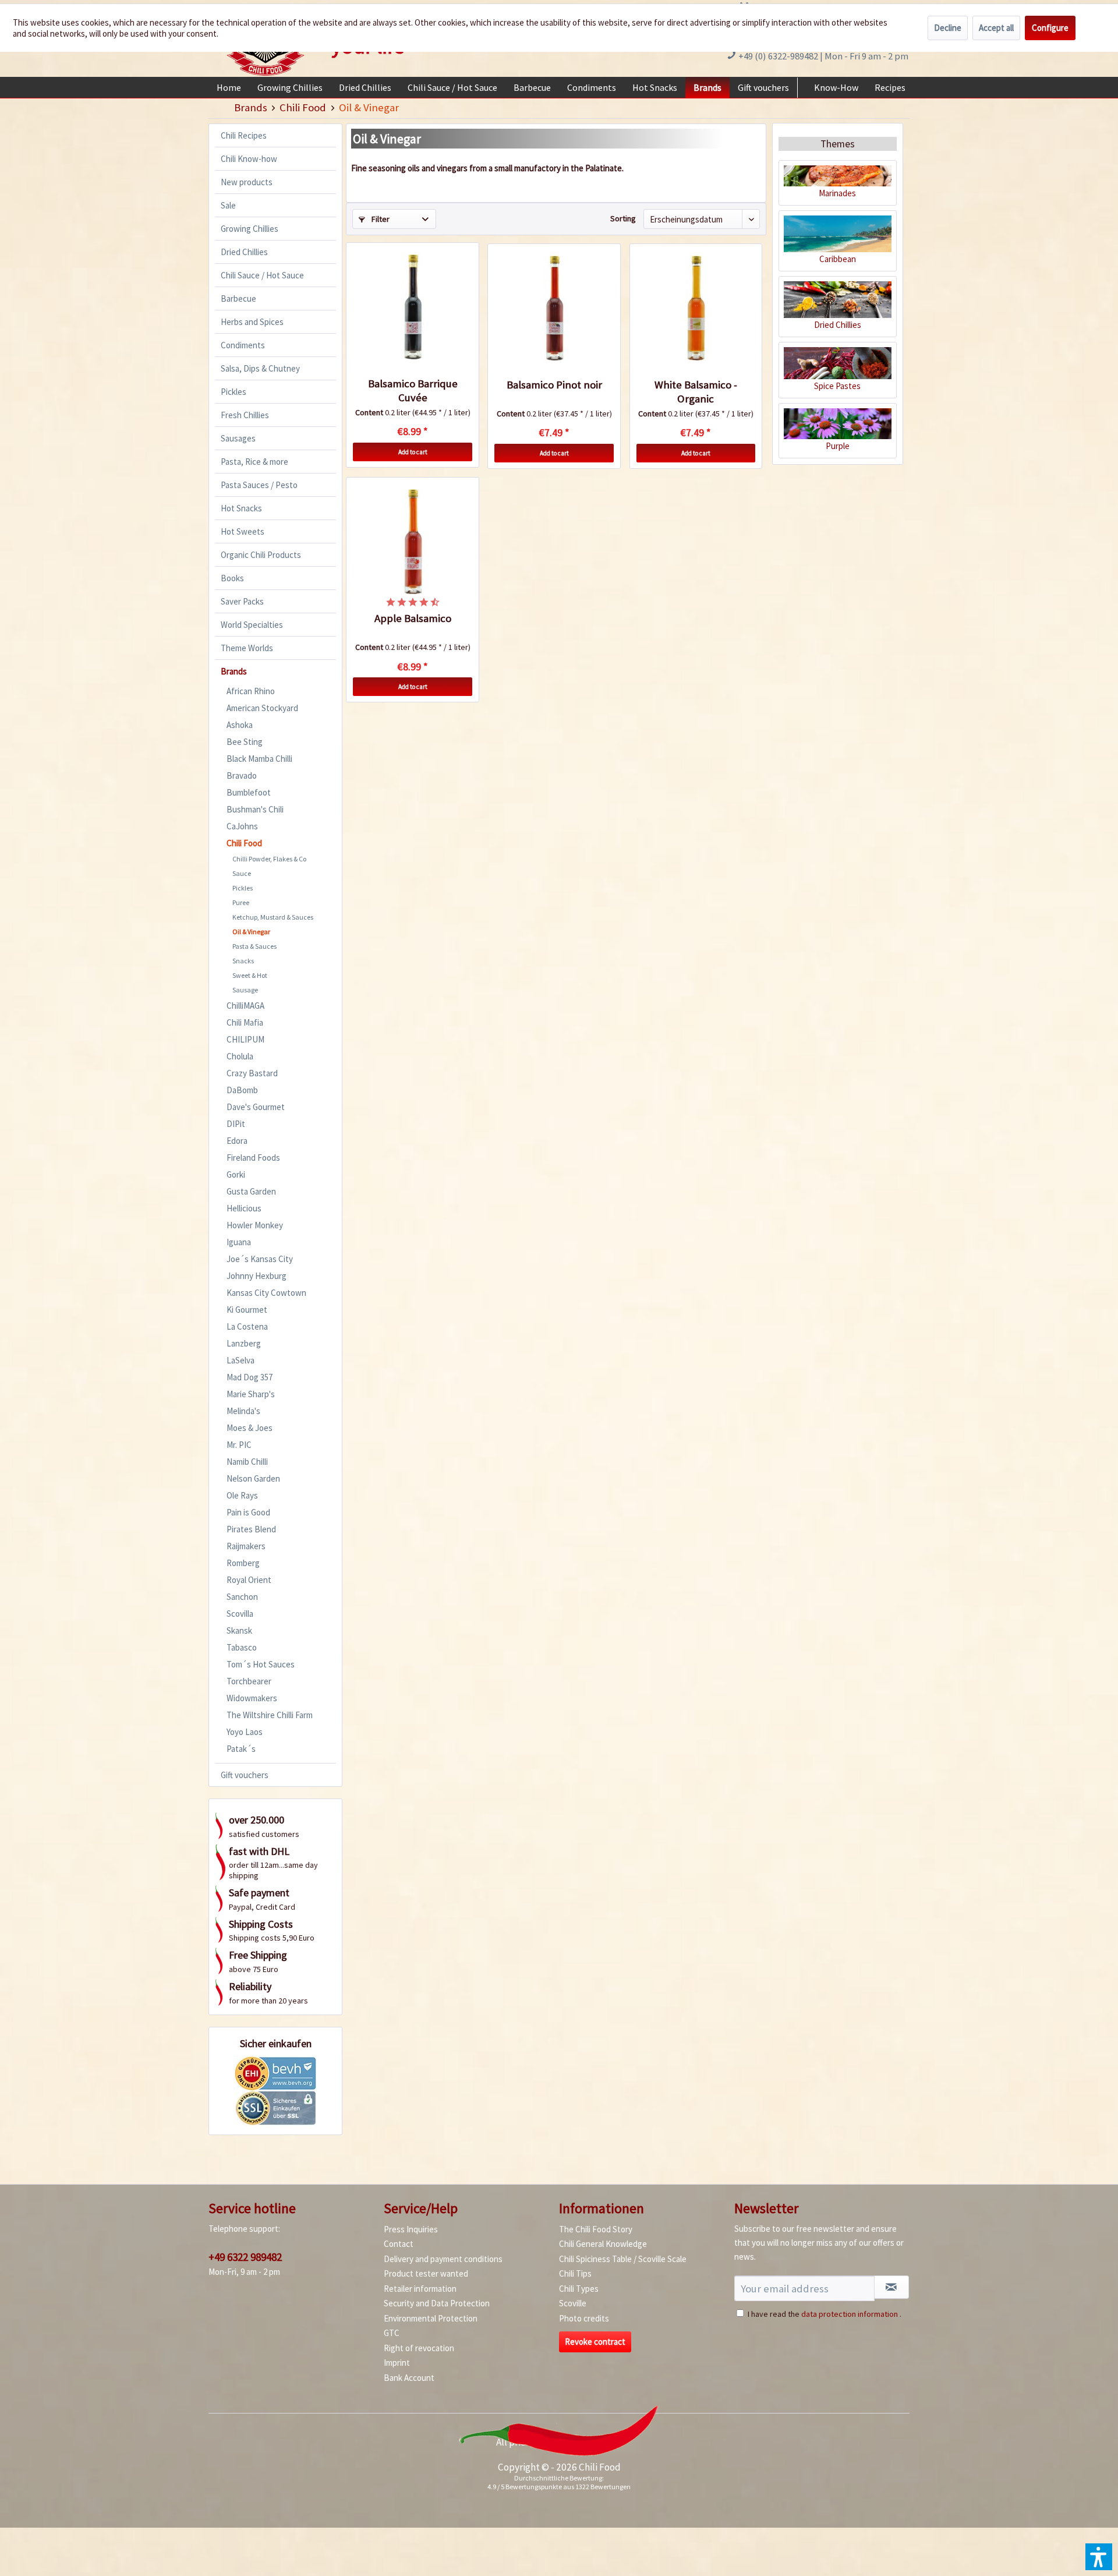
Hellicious (244, 1208)
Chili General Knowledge (603, 2244)
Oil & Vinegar (251, 932)
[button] (1099, 2557)
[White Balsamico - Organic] (696, 308)
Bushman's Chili (255, 809)
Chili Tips (575, 2273)
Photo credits (584, 2318)
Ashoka (240, 725)
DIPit (236, 1124)
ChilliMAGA (245, 1006)
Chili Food (244, 843)
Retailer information (420, 2289)
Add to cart (413, 452)
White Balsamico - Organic (696, 392)
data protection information (850, 2314)
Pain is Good (248, 1512)
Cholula (240, 1056)
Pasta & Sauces (254, 946)
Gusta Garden (251, 1191)
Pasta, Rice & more (254, 462)
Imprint (397, 2363)
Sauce (242, 873)
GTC (392, 2333)
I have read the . (825, 2314)
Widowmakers (252, 1698)
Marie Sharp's (251, 1394)
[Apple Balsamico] (412, 542)
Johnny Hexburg (256, 1276)
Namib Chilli (247, 1462)
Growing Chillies (250, 229)
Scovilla (240, 1614)
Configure (1050, 28)
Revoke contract (595, 2342)
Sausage (245, 990)
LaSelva (240, 1360)
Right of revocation (419, 2348)
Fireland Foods (253, 1158)
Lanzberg (244, 1343)
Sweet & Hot (250, 975)
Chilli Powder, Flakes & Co (269, 859)
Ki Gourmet (247, 1310)
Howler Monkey (255, 1225)
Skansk (239, 1630)
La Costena (247, 1326)
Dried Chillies (244, 252)
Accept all (996, 28)
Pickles (233, 392)
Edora (237, 1141)
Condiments (243, 345)
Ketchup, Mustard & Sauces (273, 917)
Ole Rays (242, 1495)
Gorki (236, 1174)
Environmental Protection (431, 2318)
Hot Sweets (243, 531)
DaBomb (242, 1090)
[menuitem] (229, 87)
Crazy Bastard (252, 1073)
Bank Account (409, 2378)
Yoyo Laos (245, 1732)
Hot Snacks (241, 508)
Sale (228, 205)
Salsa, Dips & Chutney (260, 368)
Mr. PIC (239, 1445)
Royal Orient (249, 1580)
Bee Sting (245, 742)
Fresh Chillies (245, 415)
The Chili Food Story (596, 2229)
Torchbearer (249, 1681)
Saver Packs (242, 601)
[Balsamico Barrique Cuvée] (412, 307)
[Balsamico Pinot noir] (554, 308)
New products (247, 182)
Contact (399, 2244)
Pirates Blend (251, 1529)
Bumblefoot (249, 792)
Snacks (243, 961)
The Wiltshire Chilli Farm (270, 1715)
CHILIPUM (245, 1039)
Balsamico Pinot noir (554, 385)
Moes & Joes (250, 1428)
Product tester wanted (426, 2273)
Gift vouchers (245, 1775)
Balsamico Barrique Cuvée (413, 391)
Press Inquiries (411, 2229)
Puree (241, 902)
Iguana (239, 1242)
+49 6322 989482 (245, 2257)
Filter (380, 219)
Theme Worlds (247, 648)
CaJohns (242, 826)
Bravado (242, 775)
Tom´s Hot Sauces (261, 1664)
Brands (234, 671)
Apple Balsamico (413, 618)
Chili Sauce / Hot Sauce (262, 275)
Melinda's (243, 1411)
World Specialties (252, 625)
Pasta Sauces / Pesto (259, 485)
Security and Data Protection (437, 2303)
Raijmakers (246, 1546)
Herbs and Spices (252, 322)
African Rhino (251, 691)
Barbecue (238, 298)
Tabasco (242, 1647)
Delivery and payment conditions (443, 2259)
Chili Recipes (244, 135)
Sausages (238, 438)
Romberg (243, 1563)
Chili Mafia (245, 1022)
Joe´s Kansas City (260, 1259)
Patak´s (241, 1749)
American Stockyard (262, 708)
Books (232, 578)
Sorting (623, 218)
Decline (948, 28)
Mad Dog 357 (250, 1377)
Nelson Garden (253, 1478)
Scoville (573, 2303)
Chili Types (579, 2289)
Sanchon (242, 1597)
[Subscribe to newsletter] (891, 2287)
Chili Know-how (249, 159)
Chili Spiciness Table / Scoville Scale (623, 2259)
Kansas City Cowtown (266, 1293)
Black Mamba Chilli (259, 759)
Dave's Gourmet (256, 1107)
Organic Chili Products (261, 555)
